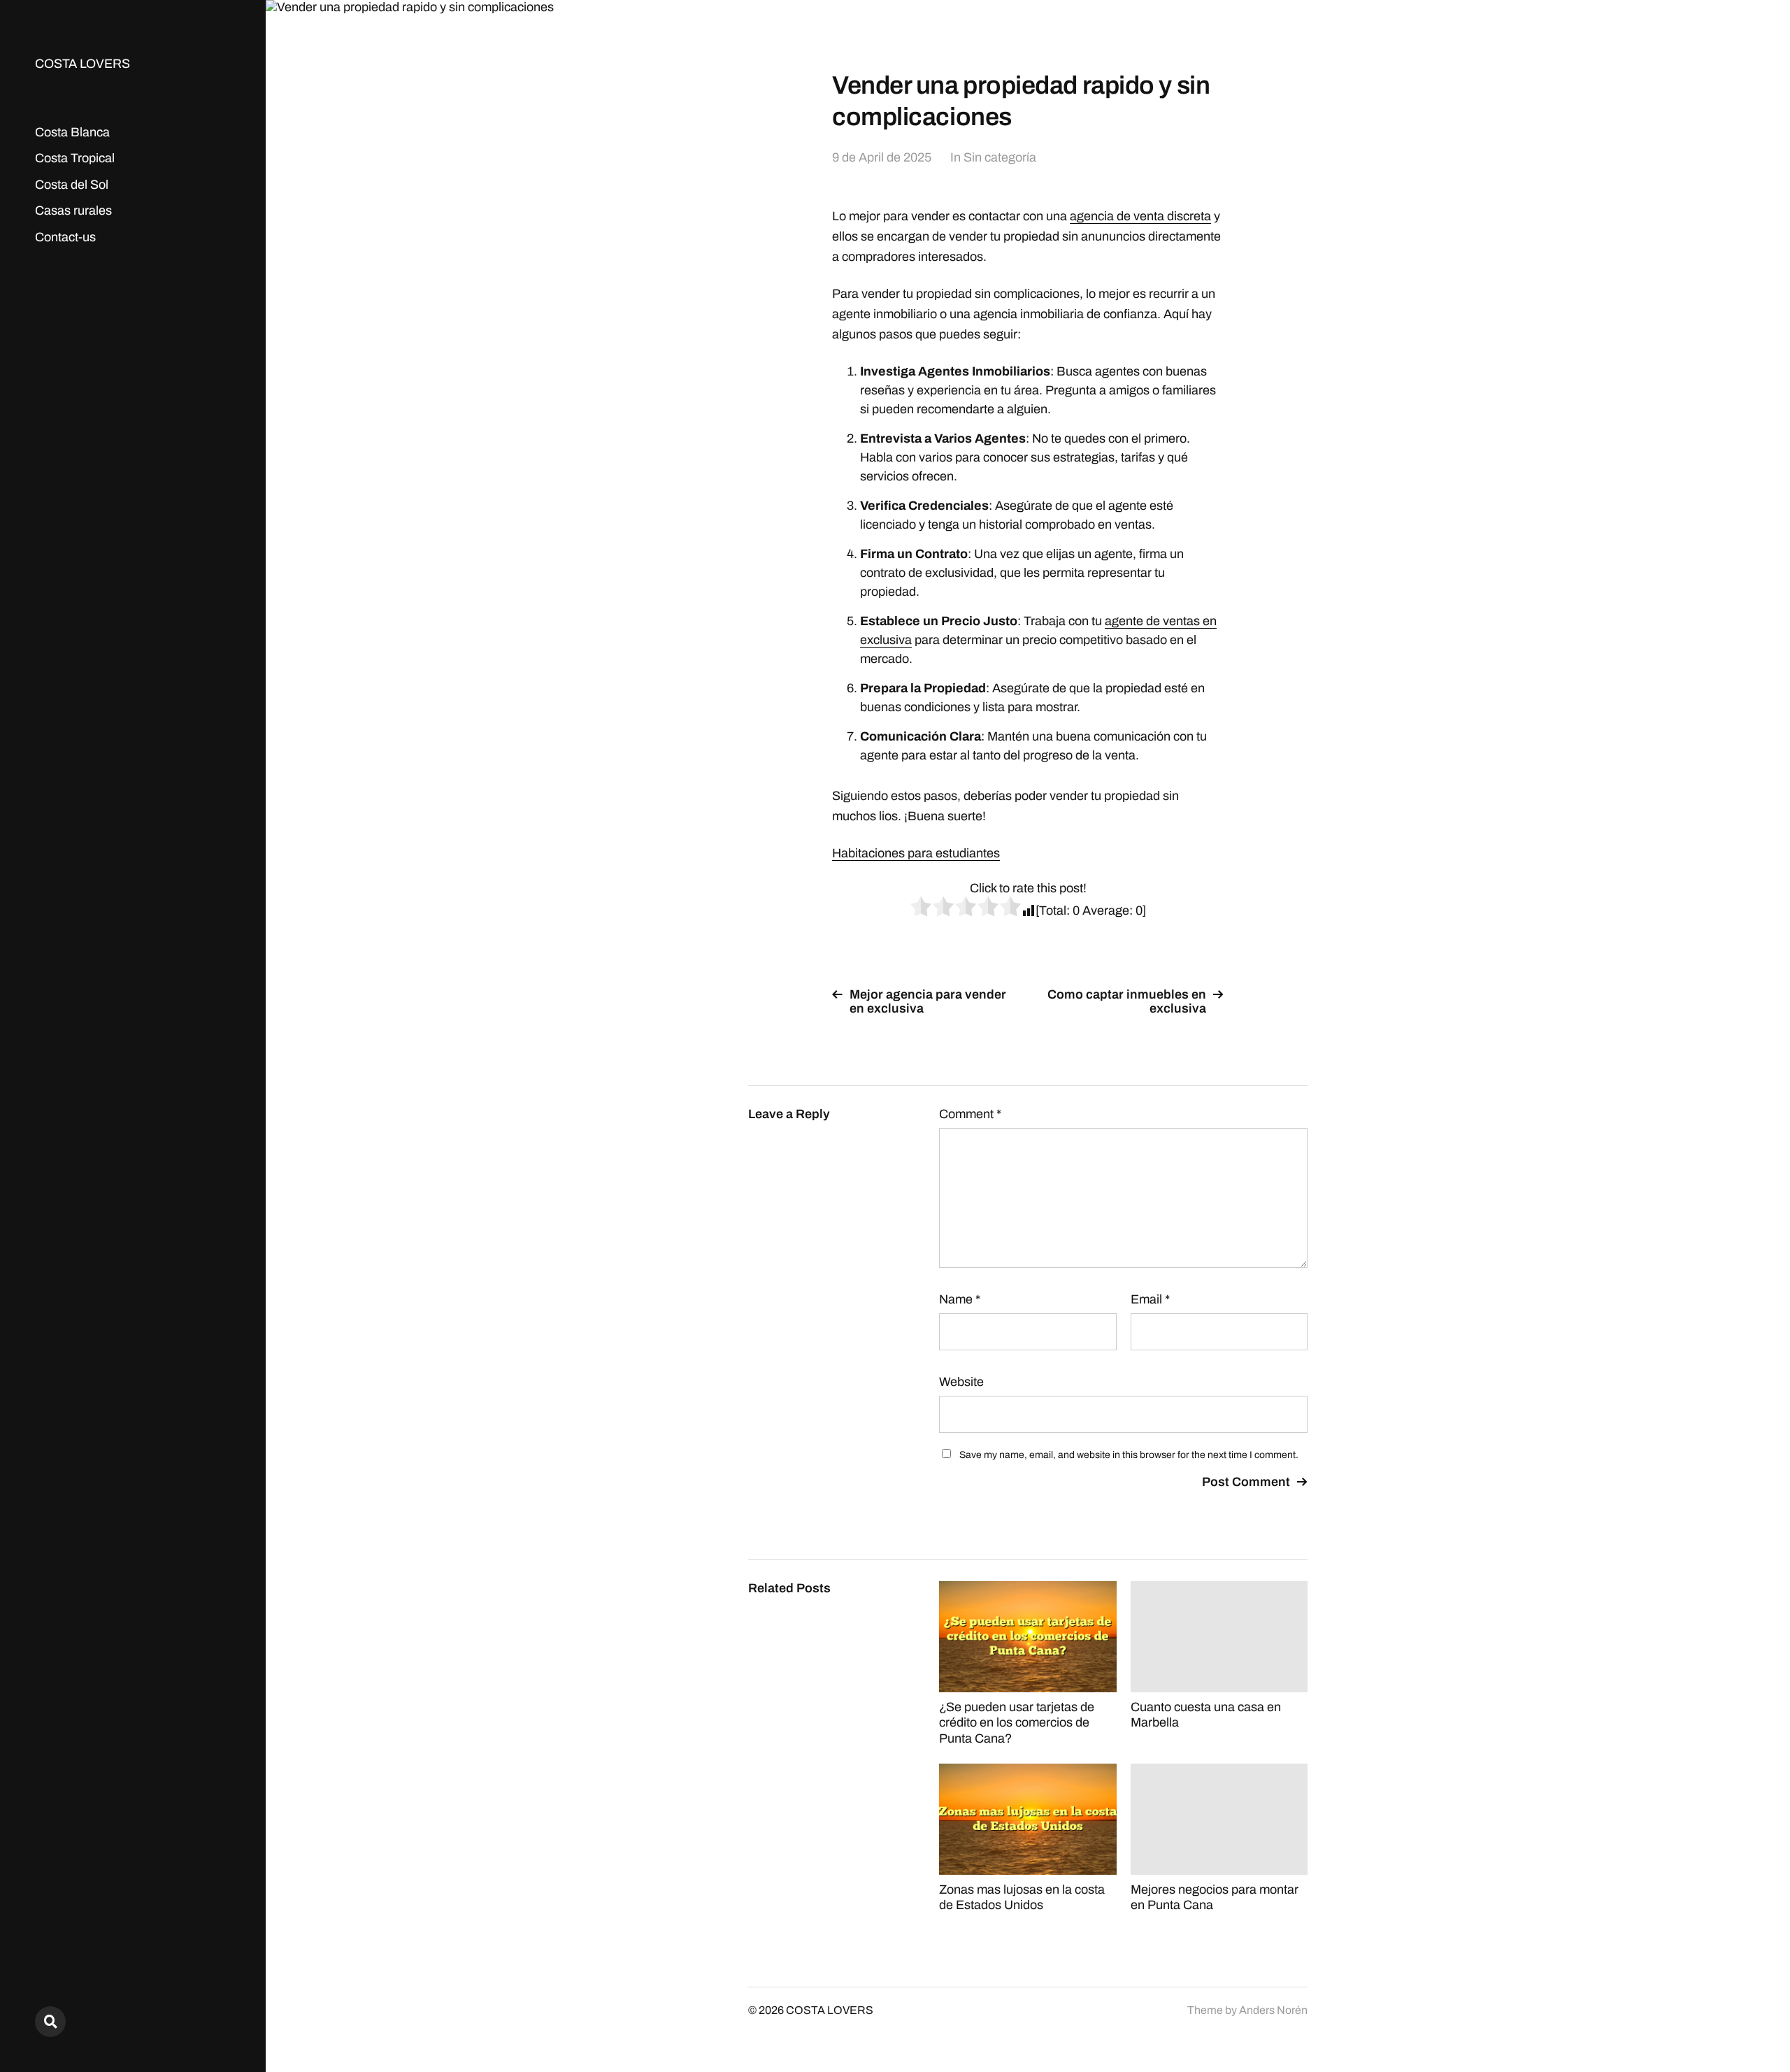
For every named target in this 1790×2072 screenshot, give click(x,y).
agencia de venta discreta (1140, 216)
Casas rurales (73, 210)
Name (960, 1299)
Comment (970, 1114)
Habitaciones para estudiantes (916, 853)
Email (1150, 1299)
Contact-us (65, 237)
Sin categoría (1000, 157)
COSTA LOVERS (83, 64)
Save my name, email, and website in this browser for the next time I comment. (1129, 1455)
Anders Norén (1273, 2010)
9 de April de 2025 (882, 157)
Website (961, 1382)
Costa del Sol (72, 185)
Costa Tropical (75, 158)
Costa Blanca (72, 132)
